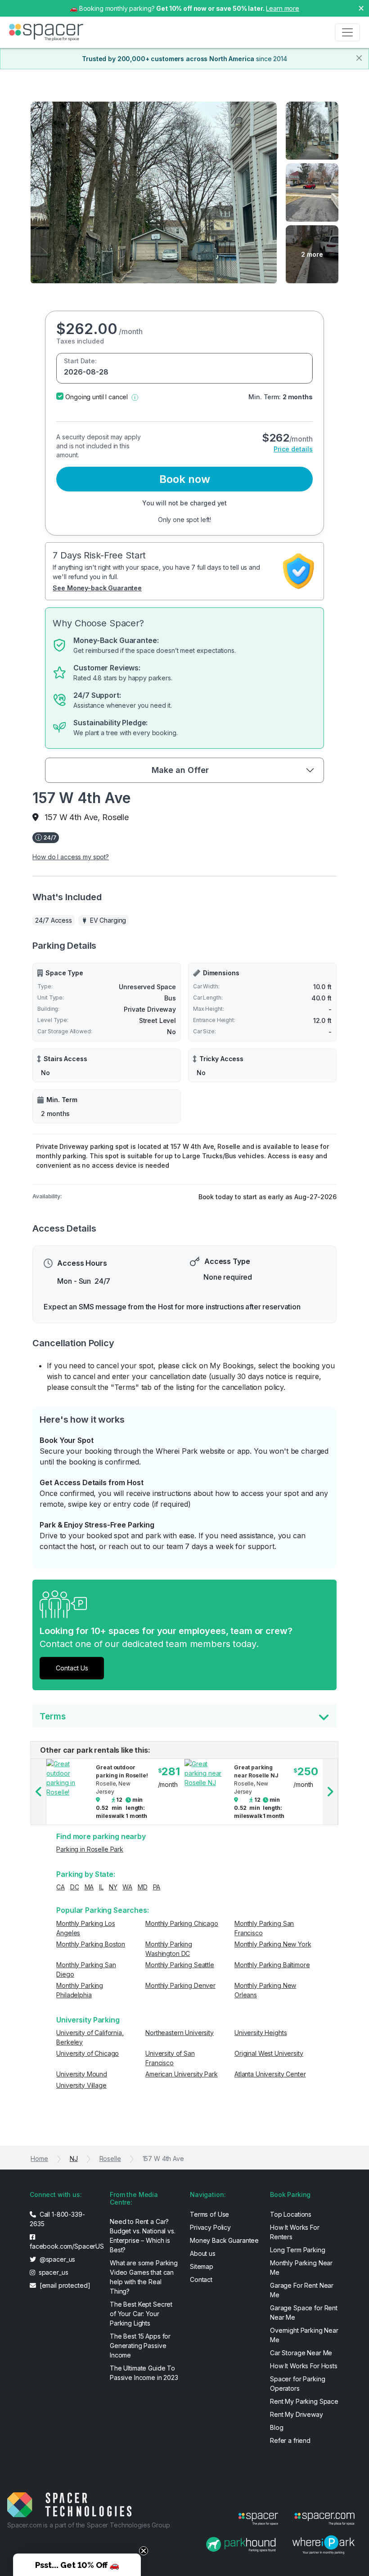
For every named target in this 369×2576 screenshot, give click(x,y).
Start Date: (80, 361)
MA (89, 1887)
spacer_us (53, 2272)
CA (61, 1887)
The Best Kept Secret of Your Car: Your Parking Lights (141, 2314)
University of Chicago (88, 2053)
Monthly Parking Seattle (180, 1965)
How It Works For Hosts (304, 2366)
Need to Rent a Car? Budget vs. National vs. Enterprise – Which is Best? (143, 2236)
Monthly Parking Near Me (301, 2268)
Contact (201, 2279)
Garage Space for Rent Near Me (304, 2313)
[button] (135, 397)
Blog (277, 2427)
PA (157, 1887)
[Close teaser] (144, 2551)
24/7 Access (53, 920)
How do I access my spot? (71, 857)
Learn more (283, 8)
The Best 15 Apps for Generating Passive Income (140, 2346)
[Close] (359, 58)
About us (203, 2253)
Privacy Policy (210, 2227)
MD (143, 1887)
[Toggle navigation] (347, 32)
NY (113, 1887)
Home (39, 2159)
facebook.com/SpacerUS (64, 2246)
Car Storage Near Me (301, 2353)
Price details (293, 449)
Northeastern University (180, 2033)
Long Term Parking (298, 2250)
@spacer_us (56, 2259)
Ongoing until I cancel (97, 397)
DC (75, 1887)
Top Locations (291, 2214)
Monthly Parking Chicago (182, 1923)
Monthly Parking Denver (180, 1985)
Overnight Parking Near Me (304, 2335)
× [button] (361, 8)
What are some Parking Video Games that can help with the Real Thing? (144, 2277)
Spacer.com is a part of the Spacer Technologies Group (89, 2525)
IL (101, 1887)
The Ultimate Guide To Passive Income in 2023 (144, 2373)
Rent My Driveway (297, 2414)
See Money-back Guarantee (97, 588)
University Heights (261, 2033)
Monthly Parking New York (273, 1944)
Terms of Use (209, 2214)
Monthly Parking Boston (91, 1944)
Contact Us (72, 1668)
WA (127, 1887)
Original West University (269, 2053)
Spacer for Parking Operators (297, 2384)
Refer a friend (290, 2440)
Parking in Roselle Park (90, 1849)
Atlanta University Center (270, 2074)
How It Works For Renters (295, 2232)
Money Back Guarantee (224, 2240)
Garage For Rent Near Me (302, 2290)
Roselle (110, 2159)
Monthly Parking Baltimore (272, 1965)
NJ (74, 2159)
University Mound (82, 2074)
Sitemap (202, 2266)
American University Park (182, 2074)
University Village (81, 2085)
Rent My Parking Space (304, 2401)
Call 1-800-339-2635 (57, 2219)
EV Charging (108, 920)
